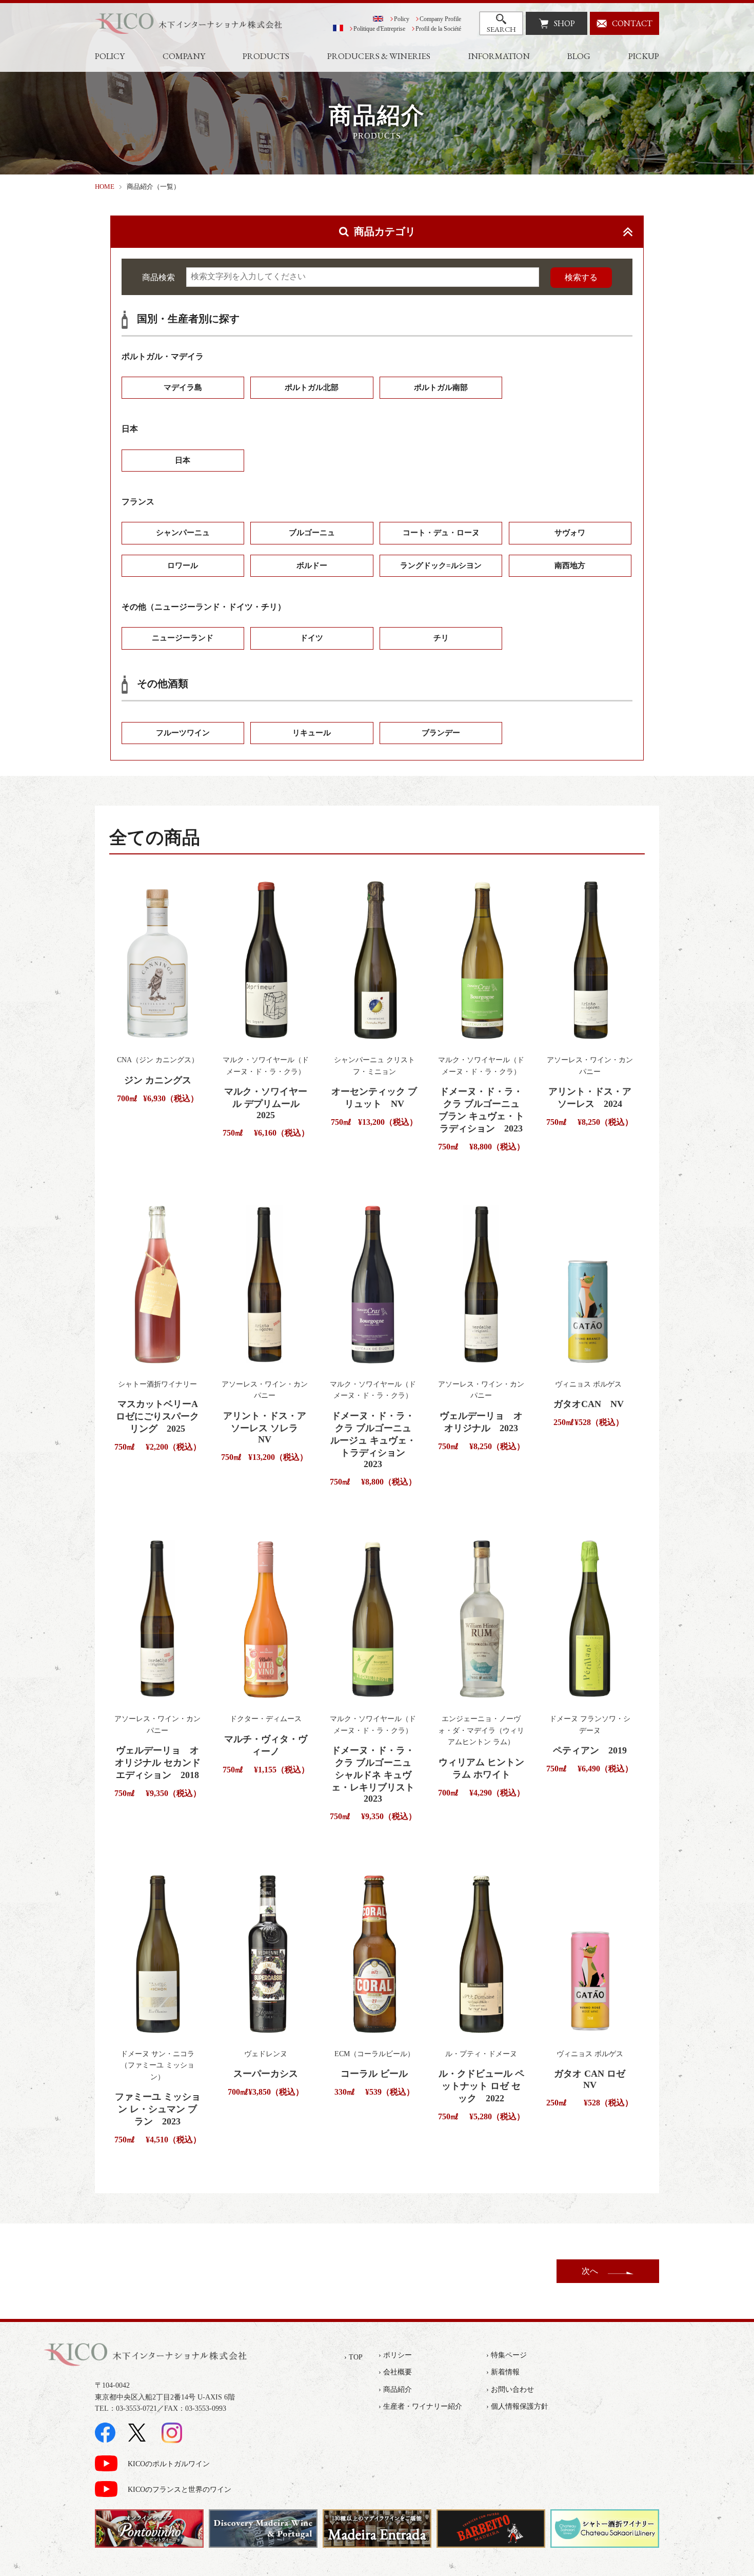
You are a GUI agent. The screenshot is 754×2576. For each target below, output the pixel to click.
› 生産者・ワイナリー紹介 (420, 2406)
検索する (581, 277)
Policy (402, 19)
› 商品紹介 (395, 2389)
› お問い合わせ (510, 2389)
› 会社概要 (395, 2372)
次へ (590, 2271)
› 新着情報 (503, 2372)
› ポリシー (395, 2355)
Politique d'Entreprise (379, 29)
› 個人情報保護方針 (517, 2406)
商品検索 (158, 277)
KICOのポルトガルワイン (169, 2464)
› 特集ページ (507, 2355)
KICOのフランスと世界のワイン (180, 2490)
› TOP (353, 2357)
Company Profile (440, 19)
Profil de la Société (438, 29)
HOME (105, 187)
